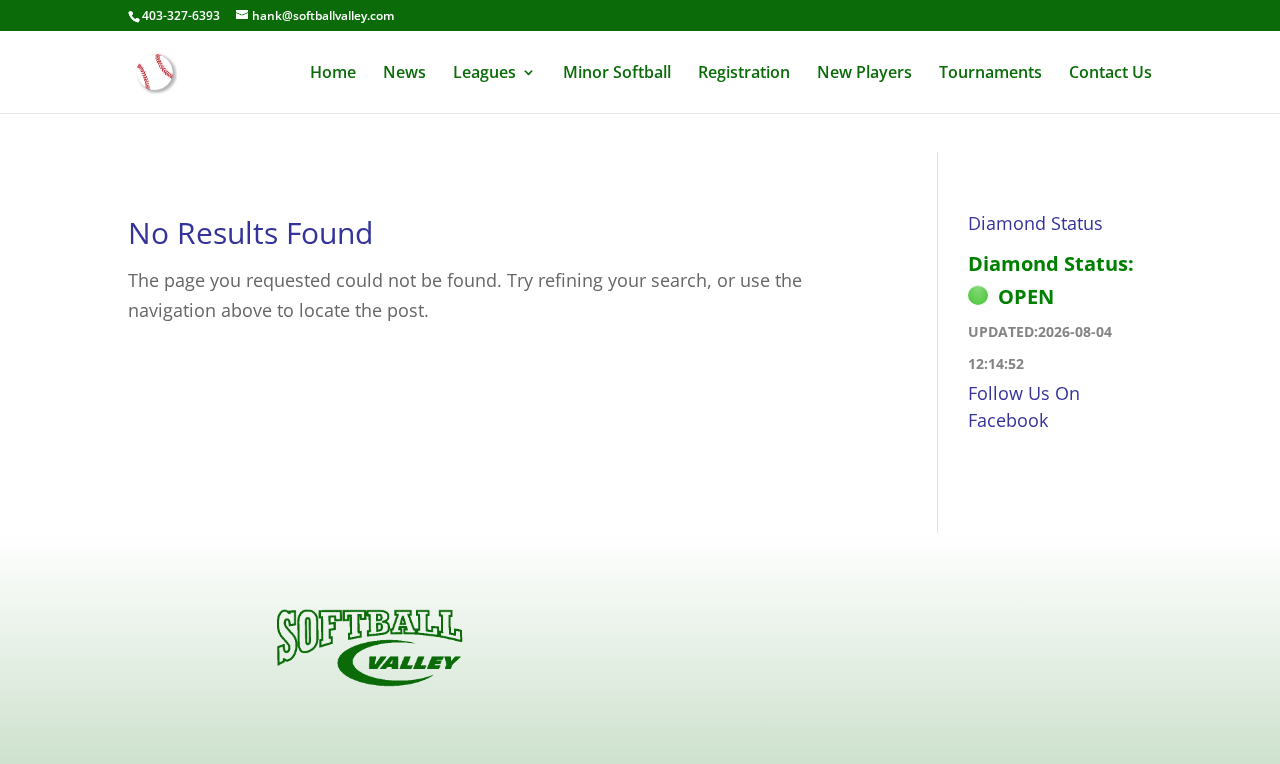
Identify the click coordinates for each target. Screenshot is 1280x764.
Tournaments (990, 74)
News (404, 74)
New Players (864, 74)
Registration (744, 74)
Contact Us (1110, 74)
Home (333, 74)
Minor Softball (617, 74)
